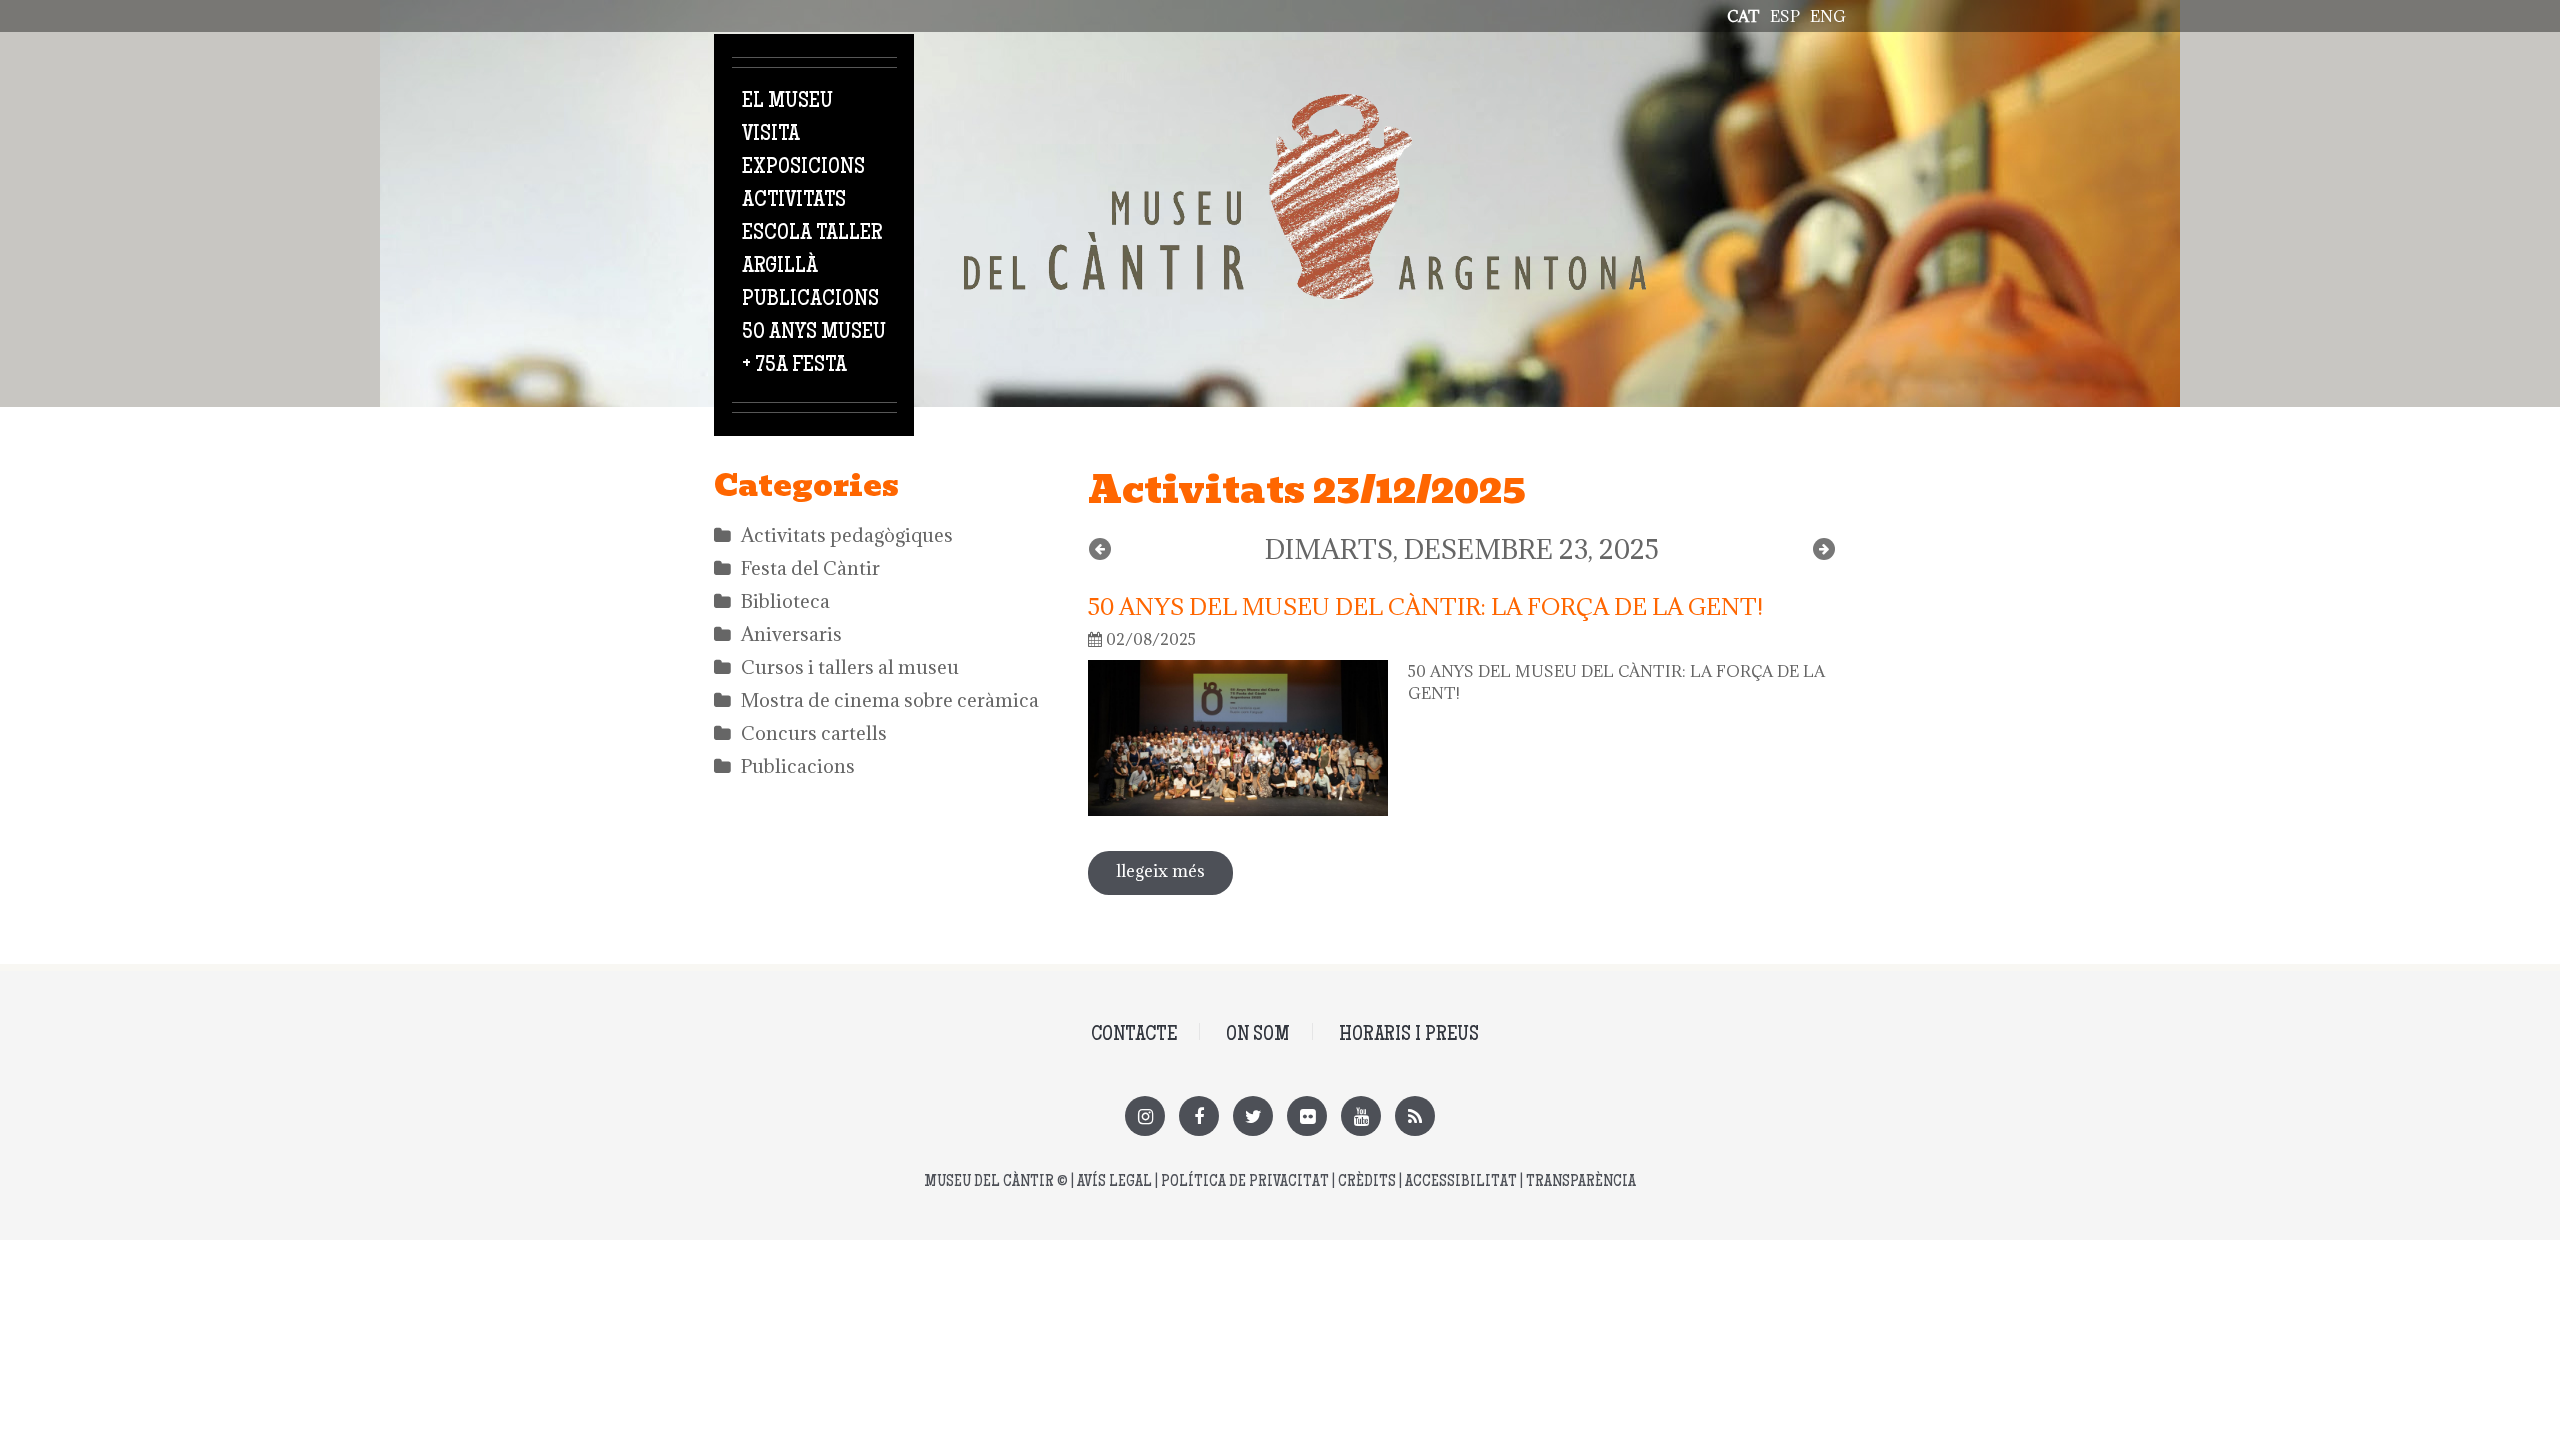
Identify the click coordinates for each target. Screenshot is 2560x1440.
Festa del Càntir (810, 568)
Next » (1824, 549)
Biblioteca (785, 601)
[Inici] (1305, 105)
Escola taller (812, 234)
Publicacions (810, 300)
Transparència (1581, 1182)
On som (1258, 1035)
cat (1743, 16)
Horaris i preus (1409, 1035)
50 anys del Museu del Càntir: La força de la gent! (1425, 606)
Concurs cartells (814, 733)
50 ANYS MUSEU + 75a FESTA (814, 349)
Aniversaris (791, 634)
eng (1828, 16)
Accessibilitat (1461, 1182)
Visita (771, 135)
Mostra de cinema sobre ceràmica (890, 700)
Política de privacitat (1245, 1182)
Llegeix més (1174, 871)
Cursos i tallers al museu (850, 667)
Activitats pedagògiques (847, 535)
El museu (787, 102)
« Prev (1100, 549)
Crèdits (1367, 1182)
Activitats (794, 201)
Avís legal (1114, 1182)
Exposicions (803, 168)
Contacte (1134, 1035)
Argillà (780, 267)
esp (1785, 16)
